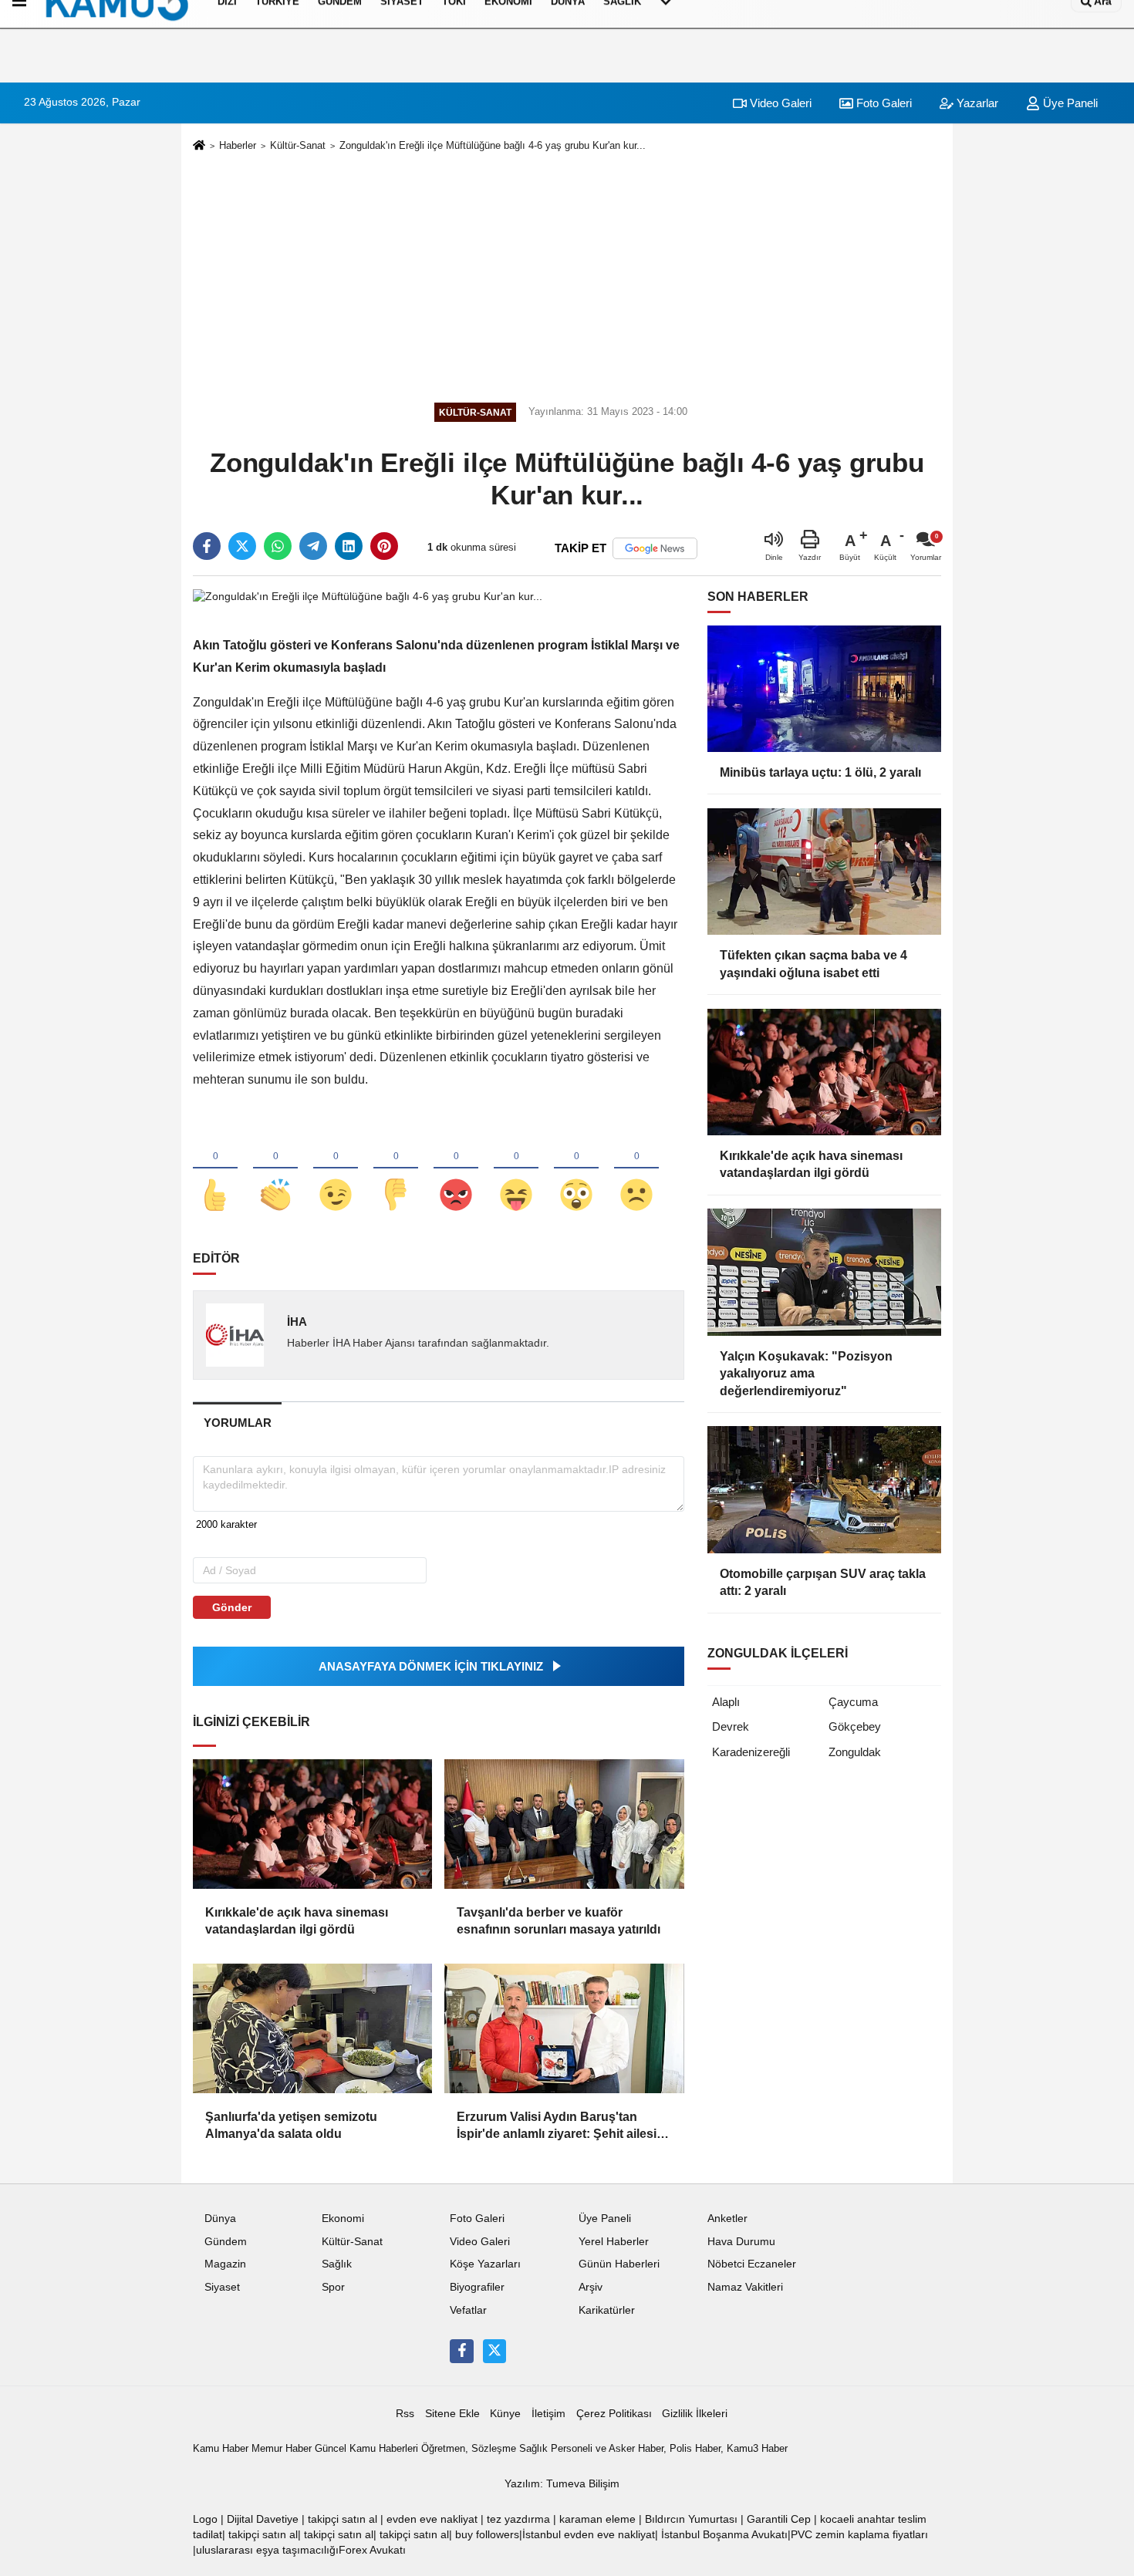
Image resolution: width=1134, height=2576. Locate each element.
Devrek (731, 1726)
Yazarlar (976, 103)
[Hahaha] (516, 1169)
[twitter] (242, 546)
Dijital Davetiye (263, 2519)
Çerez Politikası (614, 2414)
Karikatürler (607, 2310)
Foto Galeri (883, 103)
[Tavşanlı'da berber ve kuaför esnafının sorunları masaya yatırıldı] (564, 1824)
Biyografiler (477, 2287)
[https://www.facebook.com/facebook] (461, 2351)
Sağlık (337, 2264)
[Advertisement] (567, 275)
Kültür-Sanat (298, 145)
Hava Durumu (741, 2242)
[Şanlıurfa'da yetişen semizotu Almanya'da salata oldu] (312, 2028)
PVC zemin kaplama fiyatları (859, 2535)
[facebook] (207, 546)
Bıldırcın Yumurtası (691, 2519)
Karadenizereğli (751, 1752)
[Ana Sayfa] (199, 146)
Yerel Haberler (614, 2242)
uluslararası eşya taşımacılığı (267, 2550)
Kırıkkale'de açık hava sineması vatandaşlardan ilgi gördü (297, 1921)
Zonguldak (855, 1752)
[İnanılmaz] (576, 1169)
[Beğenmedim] (396, 1169)
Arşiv (591, 2287)
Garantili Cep (779, 2519)
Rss (405, 2414)
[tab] (237, 1423)
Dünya (220, 2219)
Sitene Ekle (452, 2414)
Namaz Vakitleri (745, 2287)
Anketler (727, 2219)
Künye (505, 2414)
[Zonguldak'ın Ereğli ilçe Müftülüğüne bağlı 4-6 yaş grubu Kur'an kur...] (368, 596)
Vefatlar (468, 2310)
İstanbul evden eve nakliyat (589, 2535)
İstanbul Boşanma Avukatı (724, 2535)
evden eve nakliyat (432, 2519)
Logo (205, 2519)
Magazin (225, 2264)
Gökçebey (855, 1726)
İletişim (548, 2414)
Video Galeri (779, 103)
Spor (333, 2287)
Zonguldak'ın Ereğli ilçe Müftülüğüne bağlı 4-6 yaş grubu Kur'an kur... (493, 145)
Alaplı (726, 1702)
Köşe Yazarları (485, 2264)
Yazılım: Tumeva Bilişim (562, 2484)
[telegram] (313, 546)
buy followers (487, 2535)
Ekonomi (343, 2219)
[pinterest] (384, 546)
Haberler (238, 145)
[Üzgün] (636, 1169)
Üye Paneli (1069, 103)
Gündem (226, 2242)
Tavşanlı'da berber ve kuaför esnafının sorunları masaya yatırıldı (559, 1921)
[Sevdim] (336, 1169)
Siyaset (222, 2287)
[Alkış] (275, 1169)
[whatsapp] (278, 546)
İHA (297, 1322)
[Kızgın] (456, 1169)
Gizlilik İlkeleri (695, 2414)
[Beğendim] (215, 1169)
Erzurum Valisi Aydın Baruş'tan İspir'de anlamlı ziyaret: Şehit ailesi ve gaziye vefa (557, 2127)
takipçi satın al (343, 2519)
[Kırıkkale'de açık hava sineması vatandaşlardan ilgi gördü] (312, 1824)
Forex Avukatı (372, 2550)
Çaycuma (853, 1702)
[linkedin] (349, 546)
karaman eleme (597, 2519)
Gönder (232, 1607)
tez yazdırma (518, 2519)
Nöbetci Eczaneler (752, 2264)
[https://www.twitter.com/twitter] (494, 2351)
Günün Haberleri (619, 2264)
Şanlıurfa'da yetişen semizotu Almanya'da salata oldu (291, 2125)
